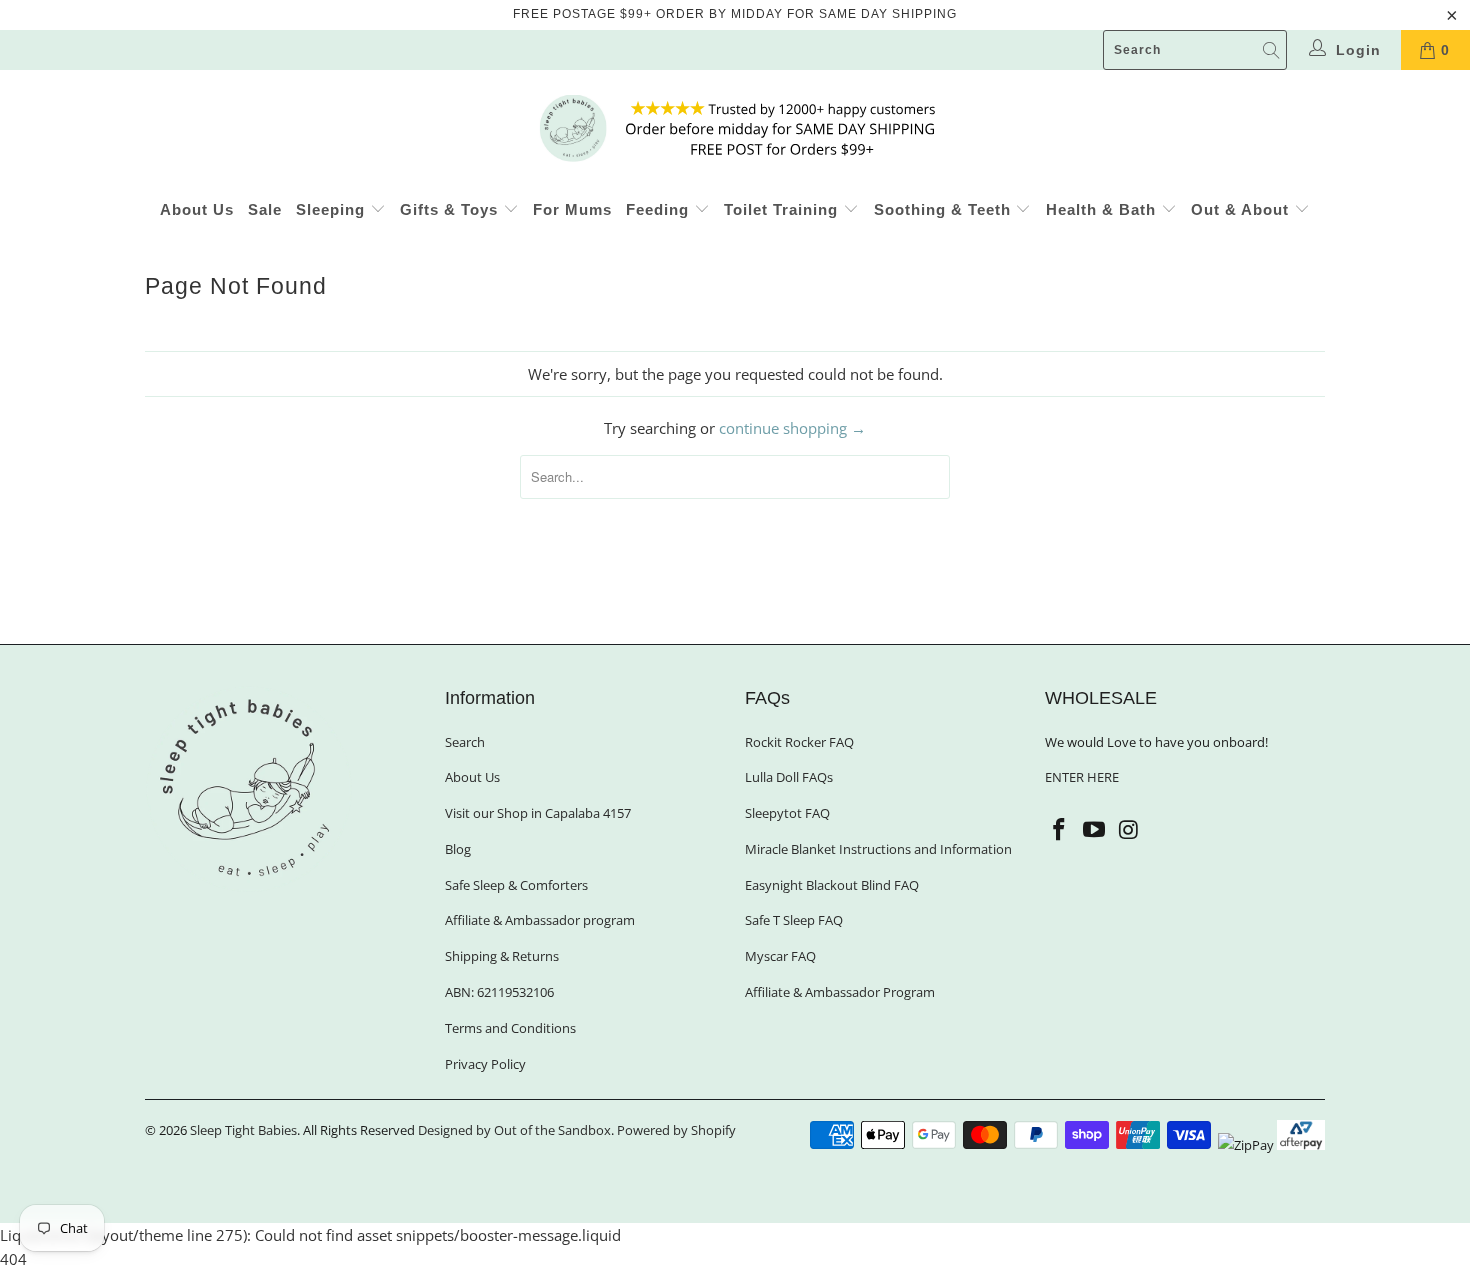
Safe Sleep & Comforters (516, 885)
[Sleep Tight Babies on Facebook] (1060, 830)
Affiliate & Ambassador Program (840, 992)
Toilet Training (783, 209)
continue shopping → (792, 428)
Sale (265, 209)
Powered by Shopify (676, 1130)
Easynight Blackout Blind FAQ (832, 885)
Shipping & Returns (502, 956)
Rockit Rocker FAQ (799, 742)
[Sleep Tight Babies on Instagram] (1129, 830)
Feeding (660, 209)
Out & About (1242, 209)
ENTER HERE (1082, 777)
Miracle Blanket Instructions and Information (878, 849)
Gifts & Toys (451, 209)
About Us (197, 209)
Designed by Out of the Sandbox (514, 1130)
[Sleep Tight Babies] (735, 128)
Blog (458, 849)
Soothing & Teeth (945, 209)
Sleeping (333, 209)
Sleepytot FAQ (787, 813)
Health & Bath (1103, 209)
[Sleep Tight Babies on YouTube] (1095, 830)
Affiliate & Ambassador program (540, 920)
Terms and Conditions (510, 1028)
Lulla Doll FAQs (789, 777)
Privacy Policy (485, 1064)
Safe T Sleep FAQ (794, 920)
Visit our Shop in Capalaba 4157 (538, 813)
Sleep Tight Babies (243, 1130)
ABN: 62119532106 (499, 992)
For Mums (572, 209)
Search (465, 742)
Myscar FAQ (780, 956)
